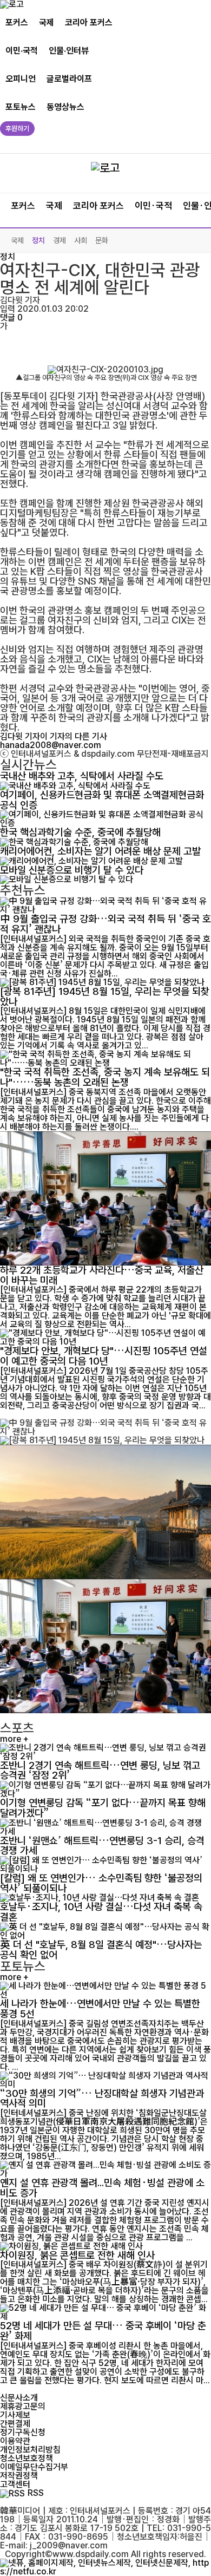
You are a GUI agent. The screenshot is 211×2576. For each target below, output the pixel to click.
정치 (38, 240)
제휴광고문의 (23, 2406)
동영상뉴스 (65, 107)
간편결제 (15, 2424)
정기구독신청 (23, 2432)
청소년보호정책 (27, 2458)
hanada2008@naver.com (51, 745)
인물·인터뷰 (69, 51)
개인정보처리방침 (30, 2450)
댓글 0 (11, 317)
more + (14, 1739)
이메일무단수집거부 (34, 2467)
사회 (81, 240)
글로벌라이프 (69, 79)
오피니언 (21, 79)
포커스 (17, 22)
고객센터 (15, 2484)
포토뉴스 (21, 107)
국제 (47, 22)
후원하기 (17, 129)
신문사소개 (19, 2398)
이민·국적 (22, 51)
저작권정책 (19, 2476)
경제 (60, 240)
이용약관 (15, 2441)
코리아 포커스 (89, 22)
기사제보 (15, 2415)
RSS (36, 2493)
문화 (102, 240)
